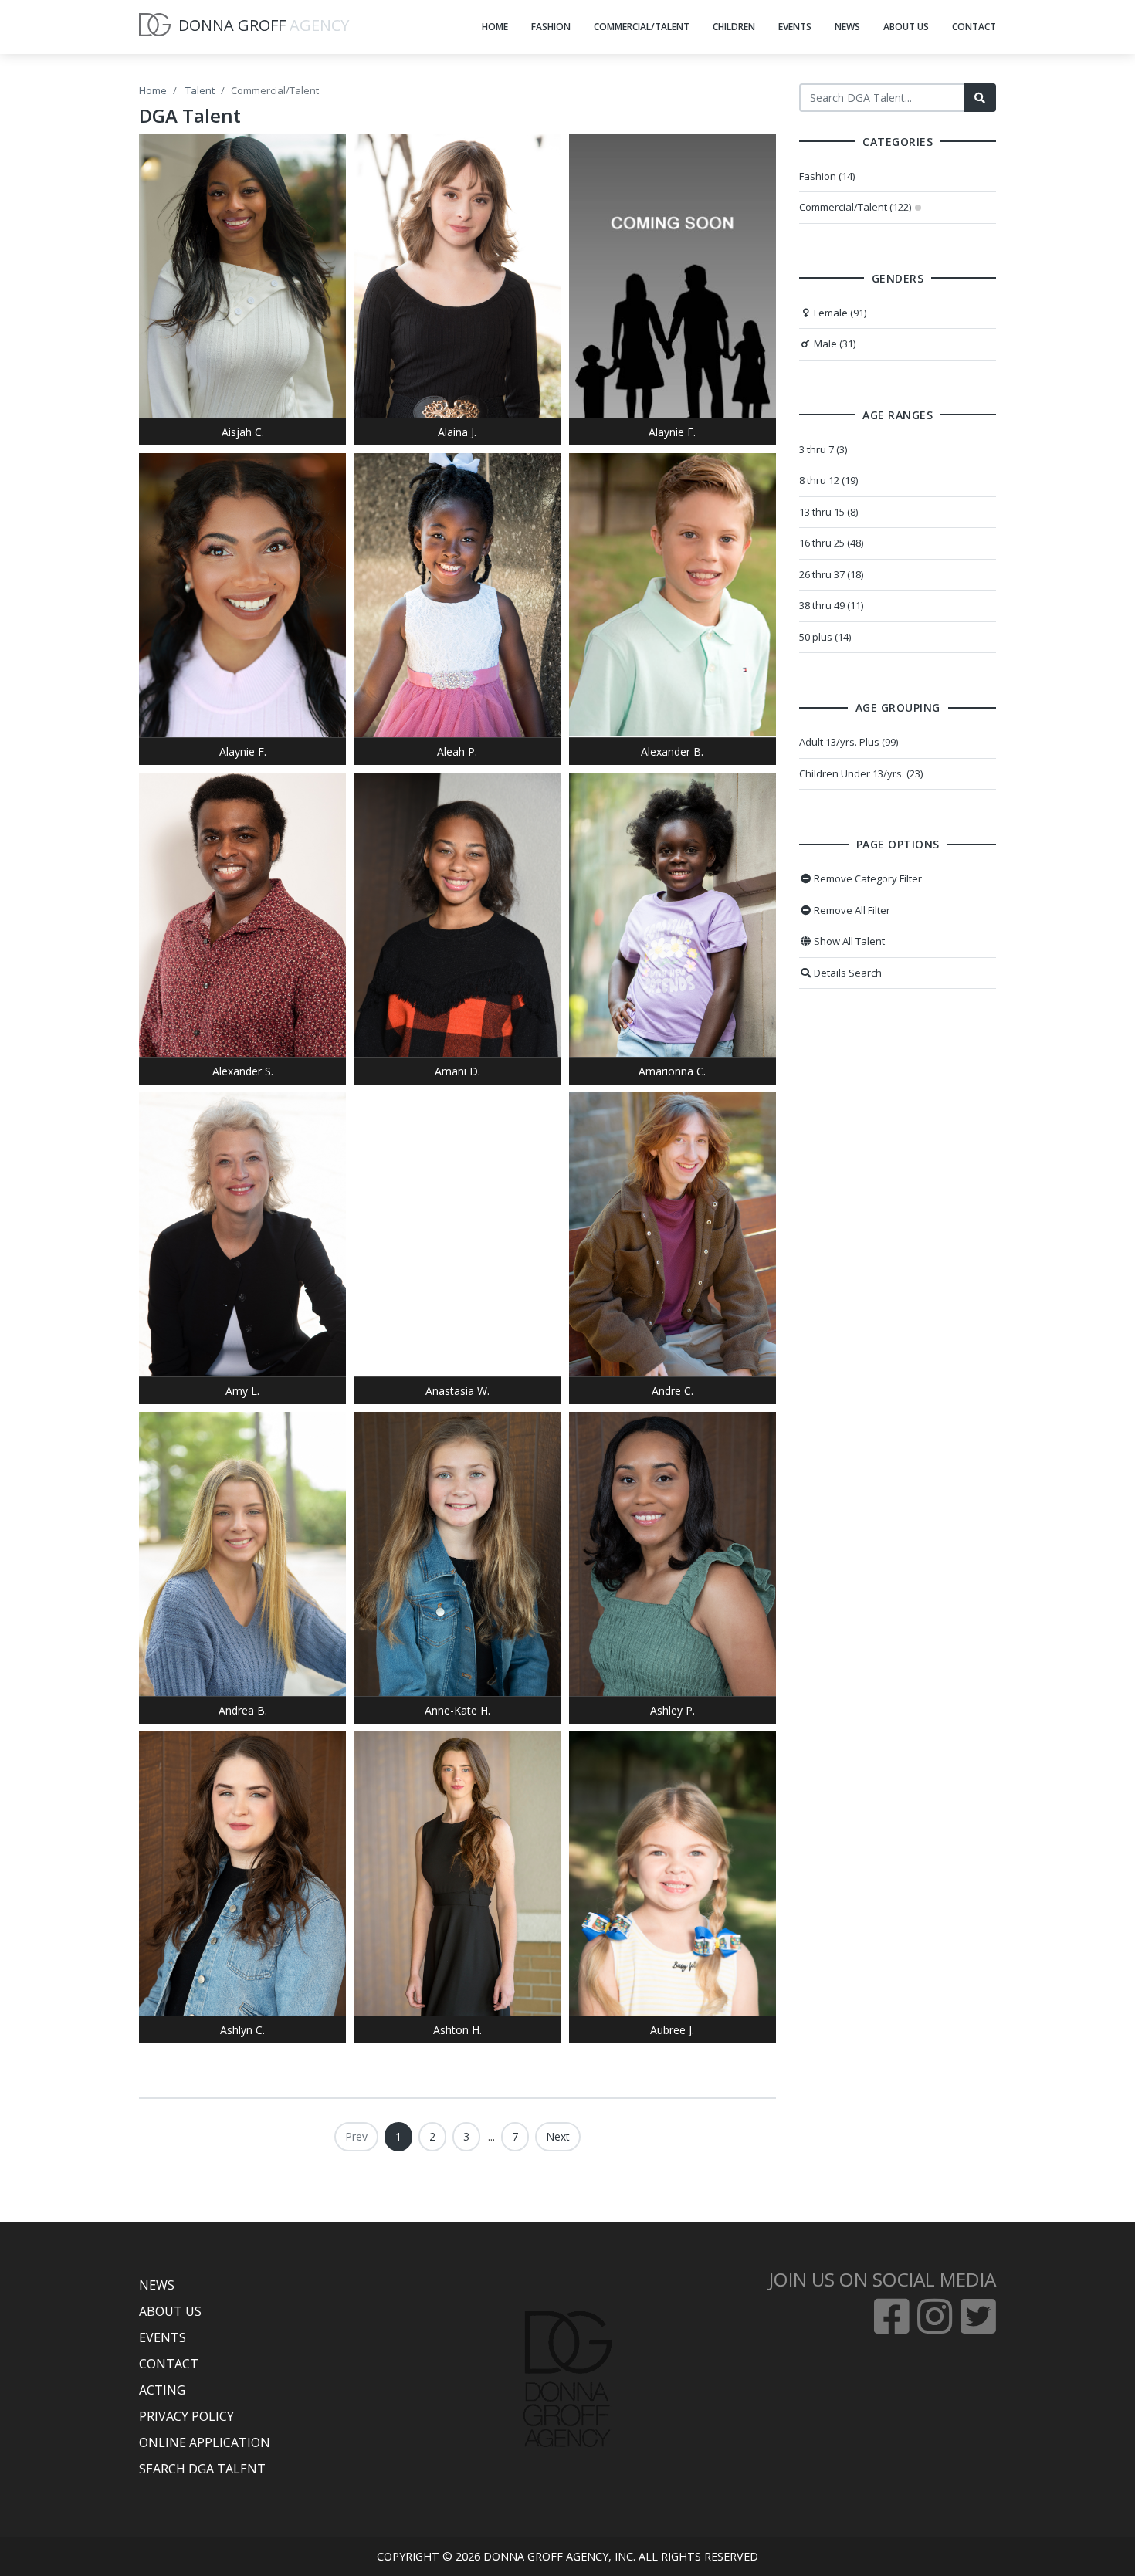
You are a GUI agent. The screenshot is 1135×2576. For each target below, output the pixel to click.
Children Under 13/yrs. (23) (861, 773)
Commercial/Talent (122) (855, 207)
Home (153, 90)
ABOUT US (906, 27)
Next (558, 2136)
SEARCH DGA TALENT (202, 2469)
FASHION (551, 27)
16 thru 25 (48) (831, 543)
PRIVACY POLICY (186, 2416)
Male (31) (833, 344)
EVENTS (795, 27)
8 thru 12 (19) (828, 480)
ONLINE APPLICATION (205, 2442)
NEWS (847, 27)
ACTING (162, 2390)
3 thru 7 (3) (823, 449)
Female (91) (839, 313)
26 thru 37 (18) (831, 574)
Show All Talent (848, 941)
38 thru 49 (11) (831, 605)
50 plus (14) (825, 637)
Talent (200, 90)
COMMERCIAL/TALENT (642, 27)
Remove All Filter (851, 910)
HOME (495, 27)
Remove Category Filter (867, 878)
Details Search (847, 973)
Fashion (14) (827, 176)
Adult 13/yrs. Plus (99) (849, 742)
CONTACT (974, 27)
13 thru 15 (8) (828, 512)
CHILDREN (734, 27)
